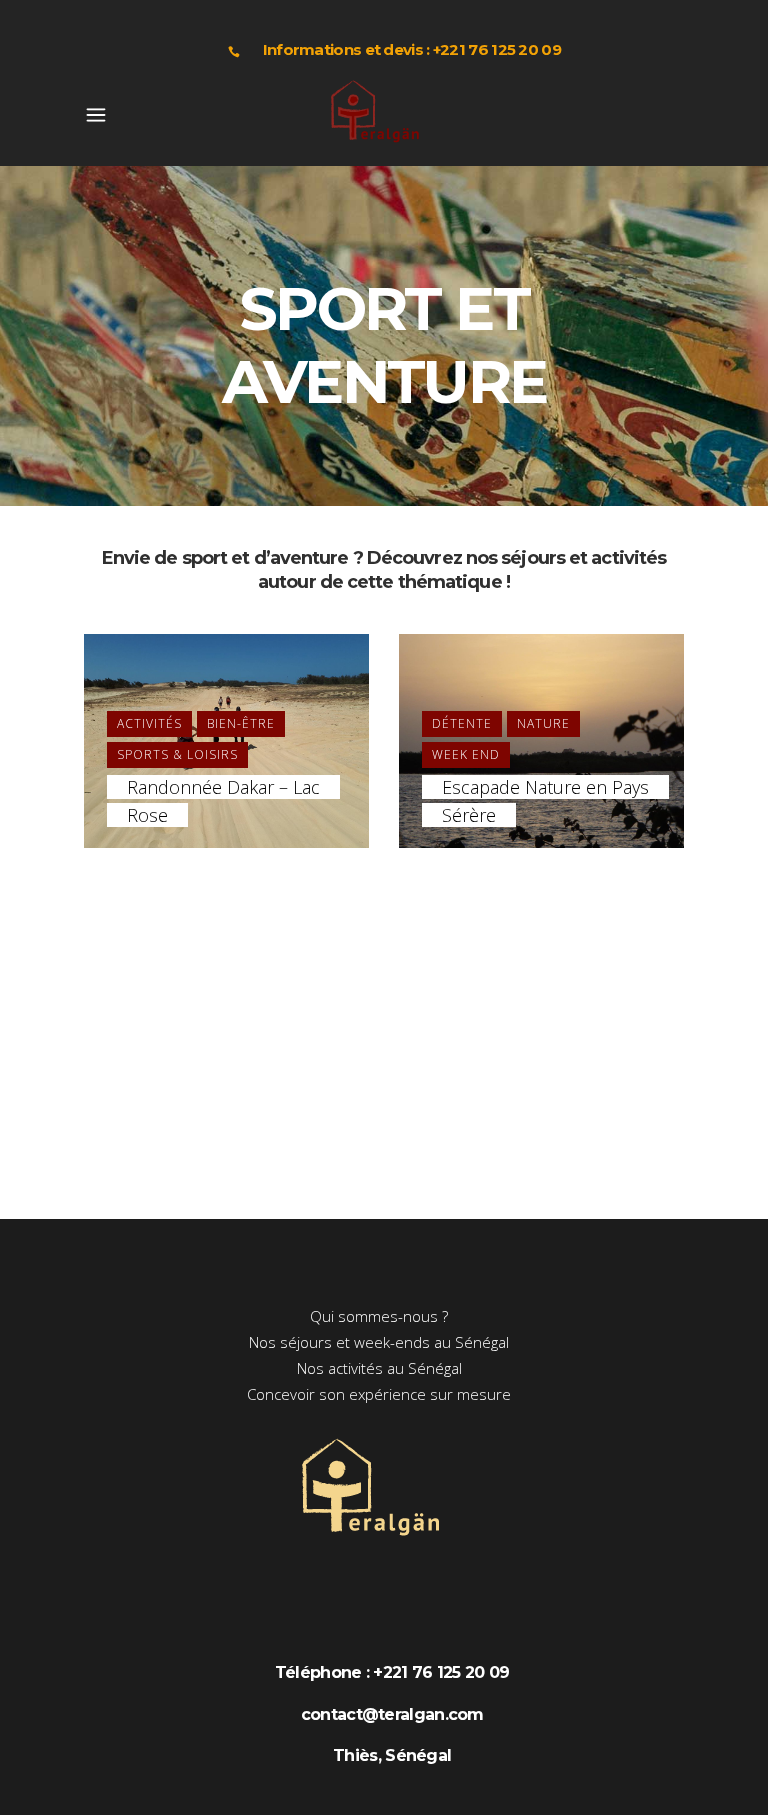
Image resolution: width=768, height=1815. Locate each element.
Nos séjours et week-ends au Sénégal (379, 1342)
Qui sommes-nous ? (379, 1316)
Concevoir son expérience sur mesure (379, 1394)
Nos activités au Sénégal (379, 1368)
